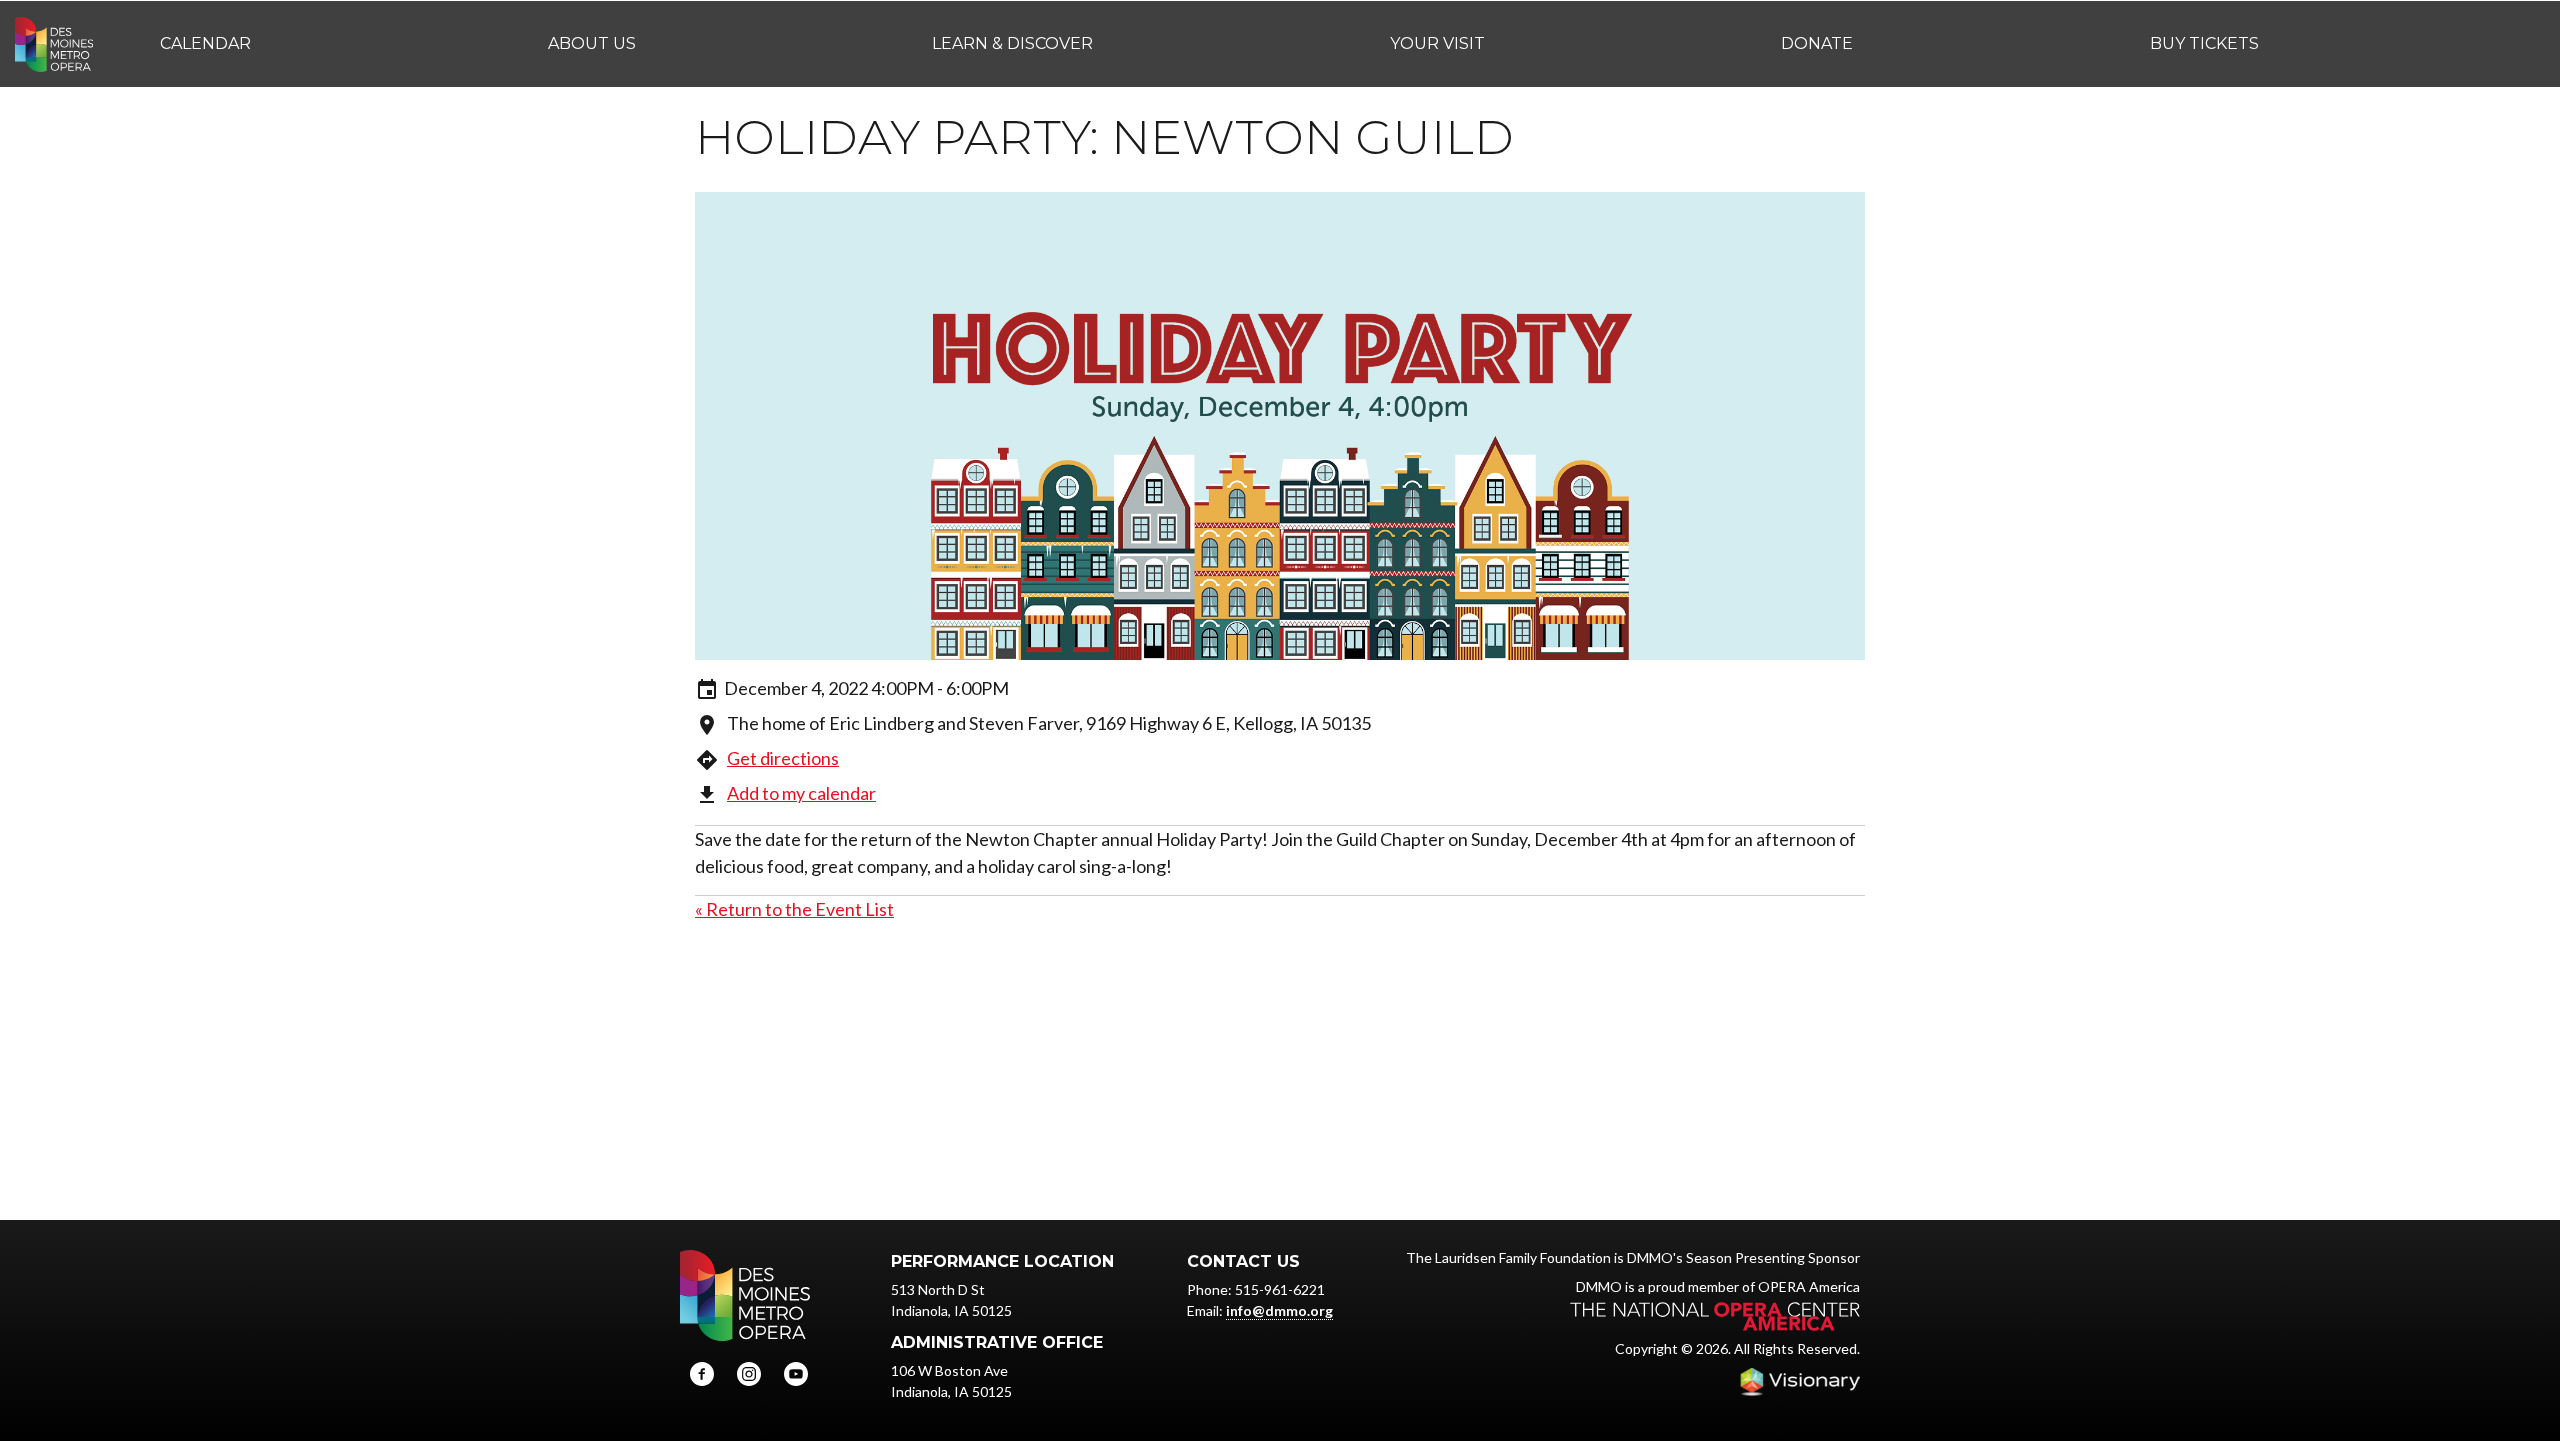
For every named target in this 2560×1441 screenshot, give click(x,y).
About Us (592, 43)
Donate (1817, 43)
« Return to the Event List (794, 909)
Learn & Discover (1012, 43)
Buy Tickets (2204, 43)
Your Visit (1437, 43)
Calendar (205, 43)
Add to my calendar (801, 793)
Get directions (783, 758)
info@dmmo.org (1279, 1310)
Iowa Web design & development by (1800, 1382)
